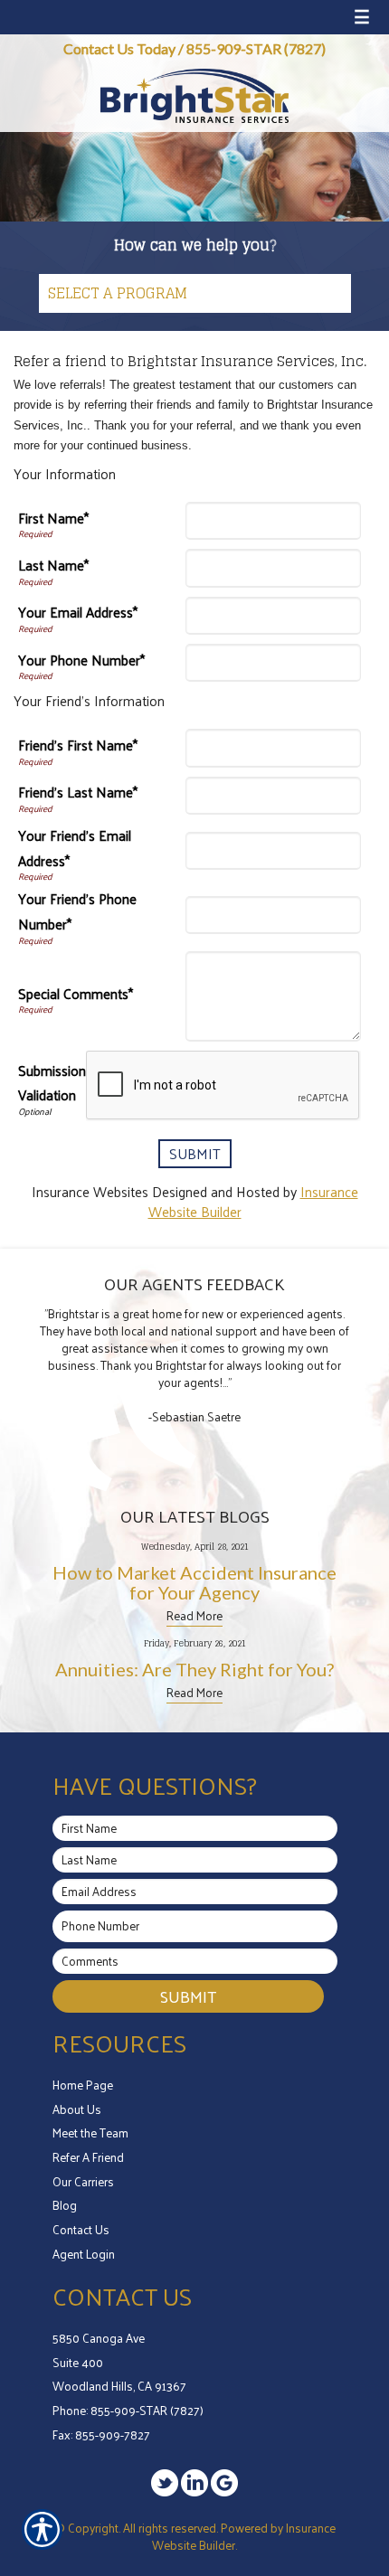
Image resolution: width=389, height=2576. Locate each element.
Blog (65, 2205)
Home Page (83, 2085)
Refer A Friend (88, 2157)
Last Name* (53, 566)
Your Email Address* (78, 613)
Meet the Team (90, 2133)
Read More (194, 1615)
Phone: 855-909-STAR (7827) (128, 2410)
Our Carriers (83, 2181)
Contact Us (81, 2229)
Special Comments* (76, 994)
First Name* (53, 519)
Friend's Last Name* (78, 793)
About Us (77, 2109)
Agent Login (84, 2254)
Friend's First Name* (78, 745)
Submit (188, 1996)
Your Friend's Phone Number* (77, 912)
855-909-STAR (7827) (256, 48)
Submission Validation (52, 1084)
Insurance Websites (90, 1192)
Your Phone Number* (81, 661)
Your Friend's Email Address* (75, 849)
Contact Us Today (119, 48)
